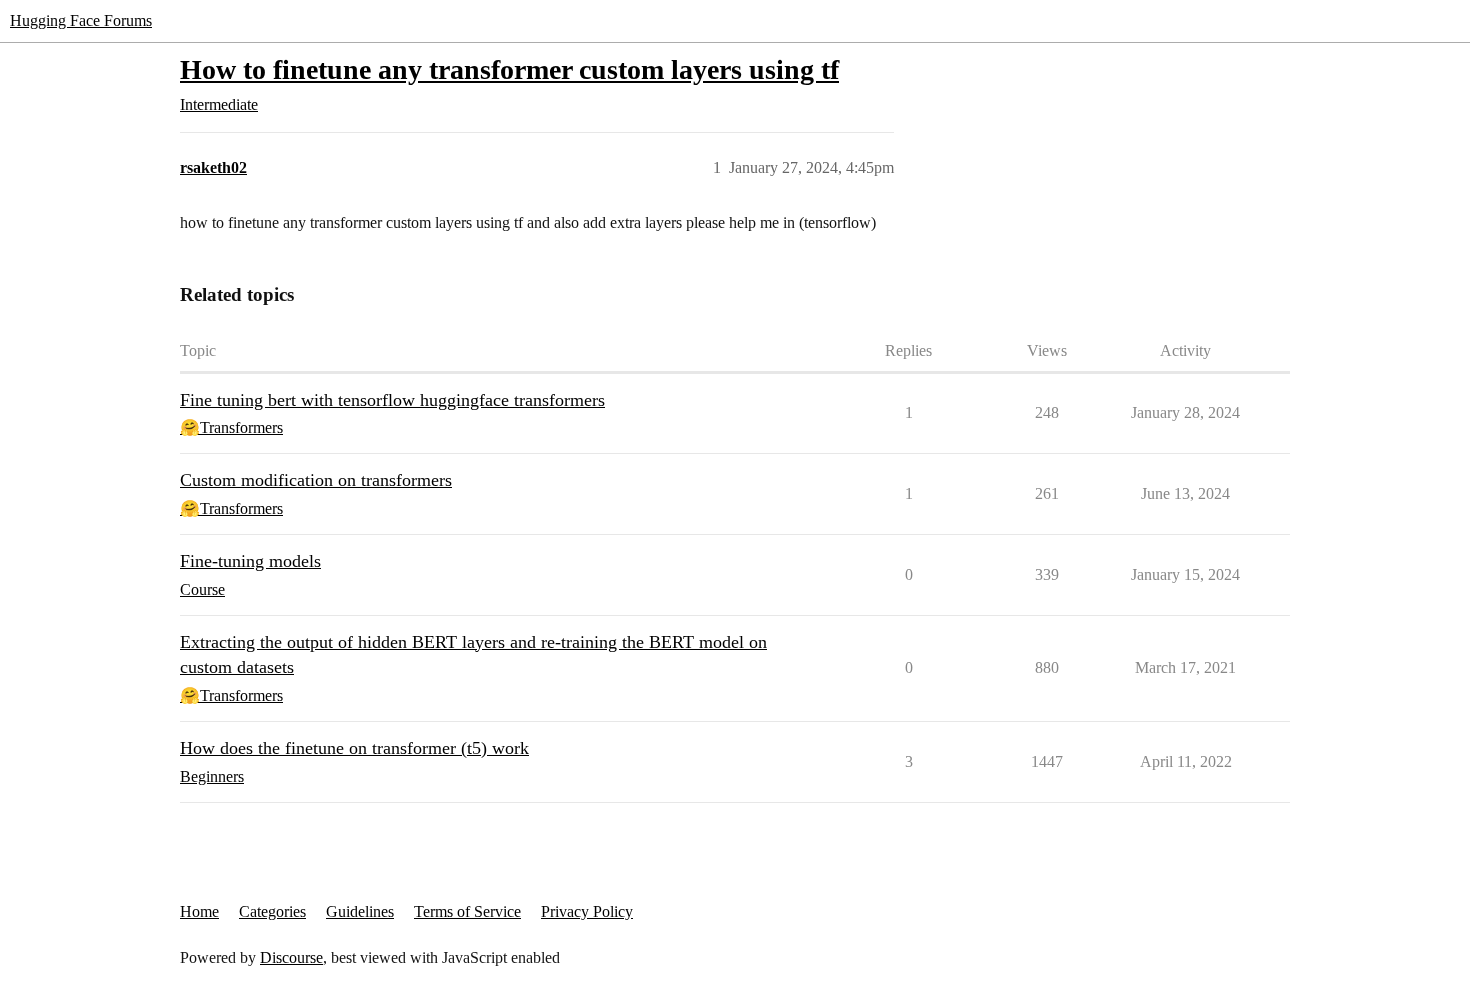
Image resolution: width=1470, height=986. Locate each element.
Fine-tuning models (250, 561)
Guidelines (360, 911)
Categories (272, 911)
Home (199, 911)
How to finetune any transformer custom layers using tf (509, 69)
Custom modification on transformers (316, 480)
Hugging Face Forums (81, 20)
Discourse (291, 957)
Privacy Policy (587, 911)
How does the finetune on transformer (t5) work (354, 748)
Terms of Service (467, 911)
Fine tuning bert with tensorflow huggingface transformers (392, 400)
